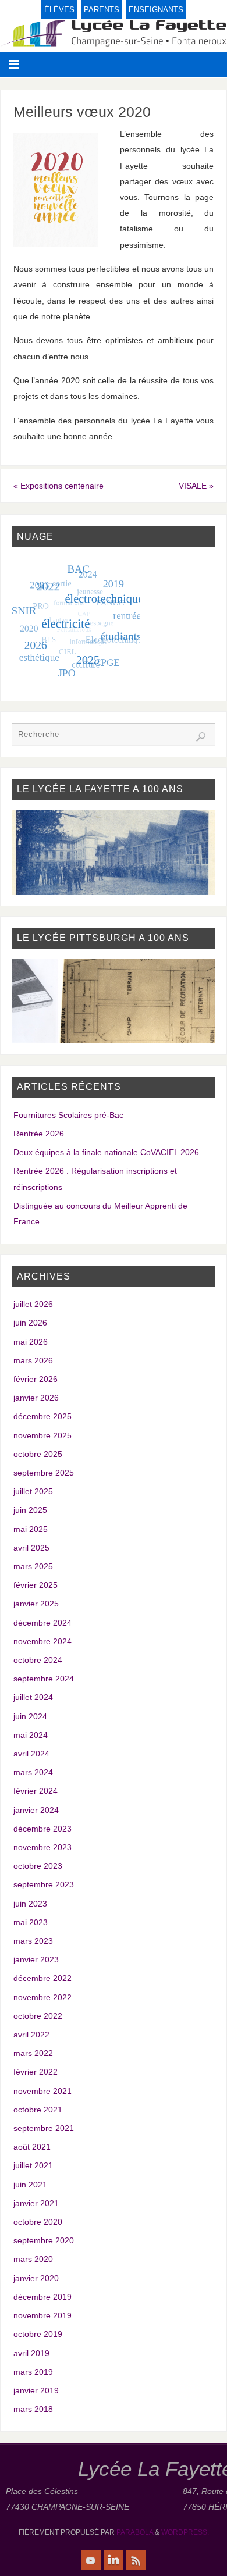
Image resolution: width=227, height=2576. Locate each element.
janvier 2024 (36, 1810)
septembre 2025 (44, 1473)
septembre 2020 (44, 2240)
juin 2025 (30, 1510)
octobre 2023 (38, 1866)
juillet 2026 (33, 1304)
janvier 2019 (36, 2390)
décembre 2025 (42, 1416)
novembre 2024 (42, 1641)
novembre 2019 (42, 2315)
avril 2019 (31, 2353)
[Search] (201, 737)
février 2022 (36, 2072)
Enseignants (156, 10)
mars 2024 (33, 1772)
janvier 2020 (36, 2278)
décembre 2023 (42, 1829)
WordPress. (185, 2532)
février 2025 (36, 1585)
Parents (102, 10)
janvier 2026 (36, 1398)
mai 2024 (31, 1735)
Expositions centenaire (58, 486)
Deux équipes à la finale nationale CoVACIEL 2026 (106, 1152)
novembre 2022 (42, 1997)
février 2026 (36, 1379)
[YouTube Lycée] (91, 2560)
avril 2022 (31, 2035)
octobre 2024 (38, 1660)
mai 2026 (31, 1342)
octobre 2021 (38, 2110)
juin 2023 (30, 1904)
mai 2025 (31, 1529)
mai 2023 (31, 1922)
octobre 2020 (38, 2222)
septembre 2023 (44, 1884)
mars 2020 (33, 2259)
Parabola (135, 2532)
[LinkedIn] (114, 2560)
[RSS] (136, 2560)
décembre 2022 (42, 1978)
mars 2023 (33, 1941)
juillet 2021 (33, 2165)
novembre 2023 (42, 1847)
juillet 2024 (33, 1697)
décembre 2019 (42, 2297)
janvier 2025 (36, 1604)
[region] (114, 852)
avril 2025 (31, 1548)
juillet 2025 (33, 1491)
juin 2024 (30, 1716)
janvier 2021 (36, 2203)
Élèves (59, 10)
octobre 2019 (38, 2334)
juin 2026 (30, 1323)
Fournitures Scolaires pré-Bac (68, 1115)
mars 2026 (33, 1360)
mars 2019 (33, 2372)
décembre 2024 (42, 1623)
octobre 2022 (38, 2016)
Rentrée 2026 (39, 1134)
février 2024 (36, 1791)
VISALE (196, 486)
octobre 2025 (38, 1454)
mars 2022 (33, 2053)
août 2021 (32, 2147)
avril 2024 (31, 1754)
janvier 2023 (36, 1959)
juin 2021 (30, 2185)
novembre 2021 (42, 2091)
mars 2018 (33, 2409)
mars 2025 (33, 1566)
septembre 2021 (44, 2128)
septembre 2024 (44, 1679)
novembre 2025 (42, 1435)
